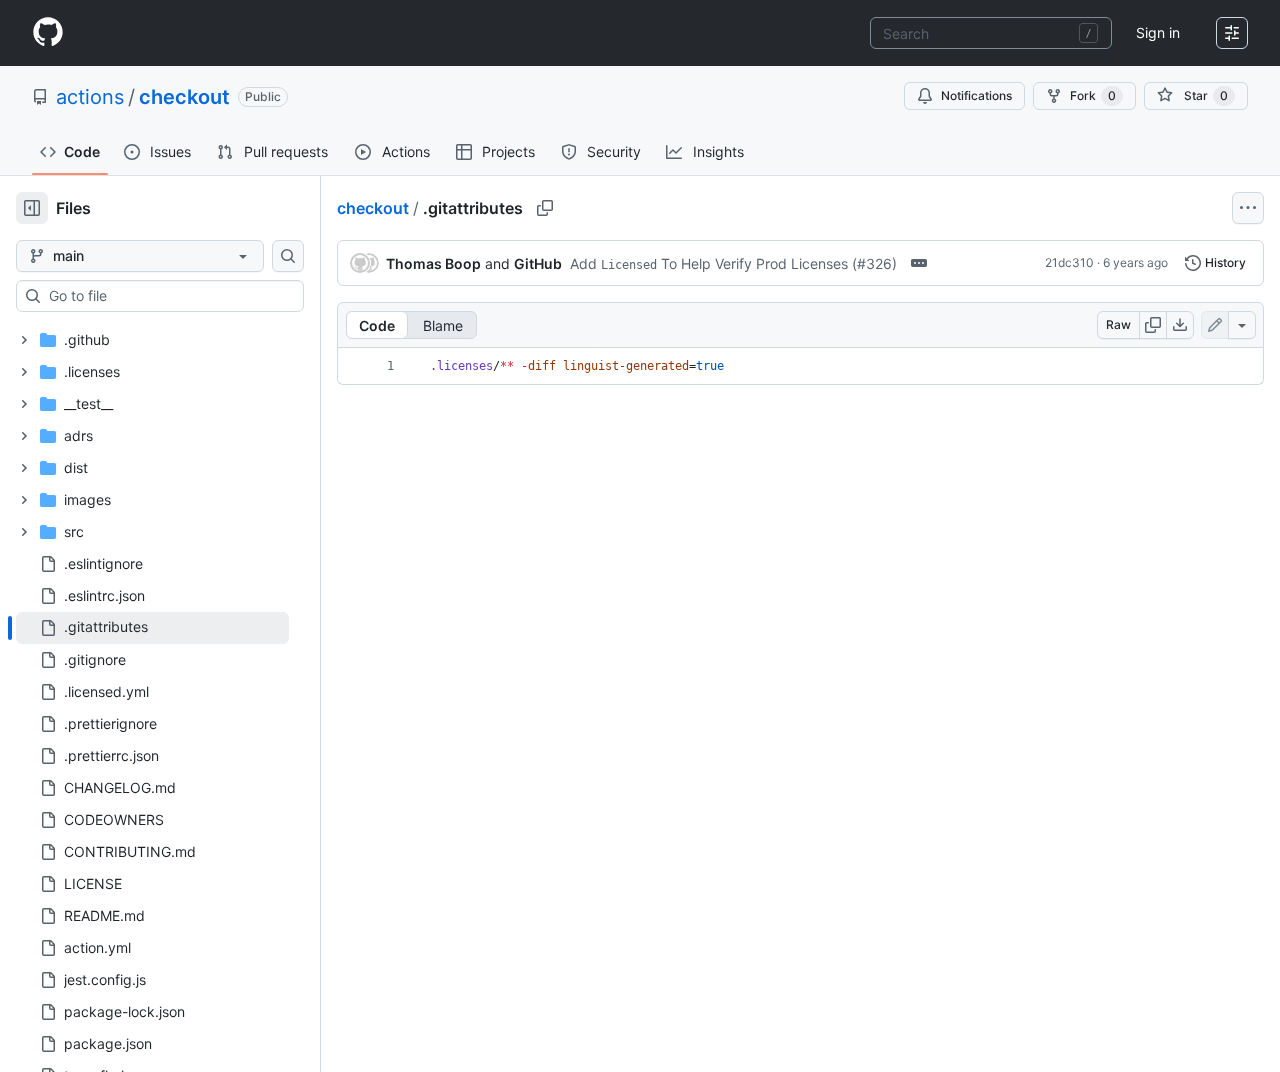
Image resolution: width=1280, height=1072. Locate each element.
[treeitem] (152, 628)
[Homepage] (48, 33)
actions (90, 97)
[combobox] (991, 33)
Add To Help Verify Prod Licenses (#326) (733, 263)
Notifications (976, 95)
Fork (1093, 95)
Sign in (1158, 32)
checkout (184, 97)
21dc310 (1069, 262)
